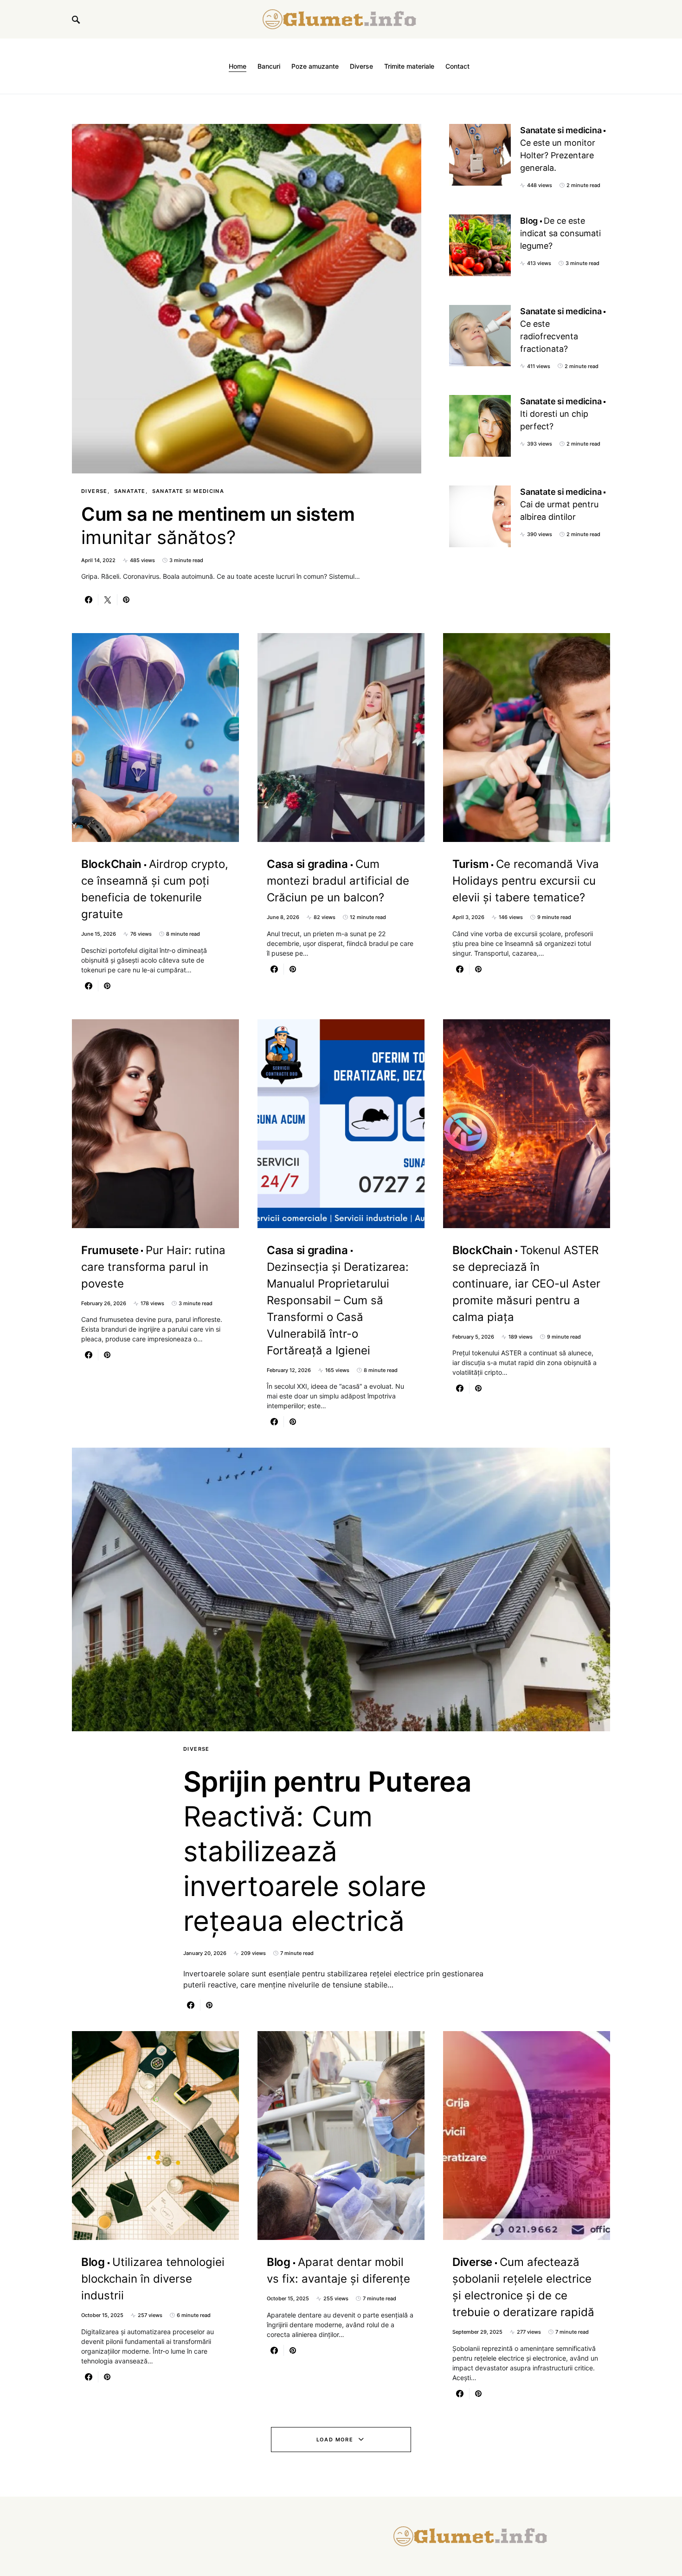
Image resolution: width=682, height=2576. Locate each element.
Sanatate (130, 491)
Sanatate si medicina (188, 491)
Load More (335, 2440)
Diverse (94, 491)
